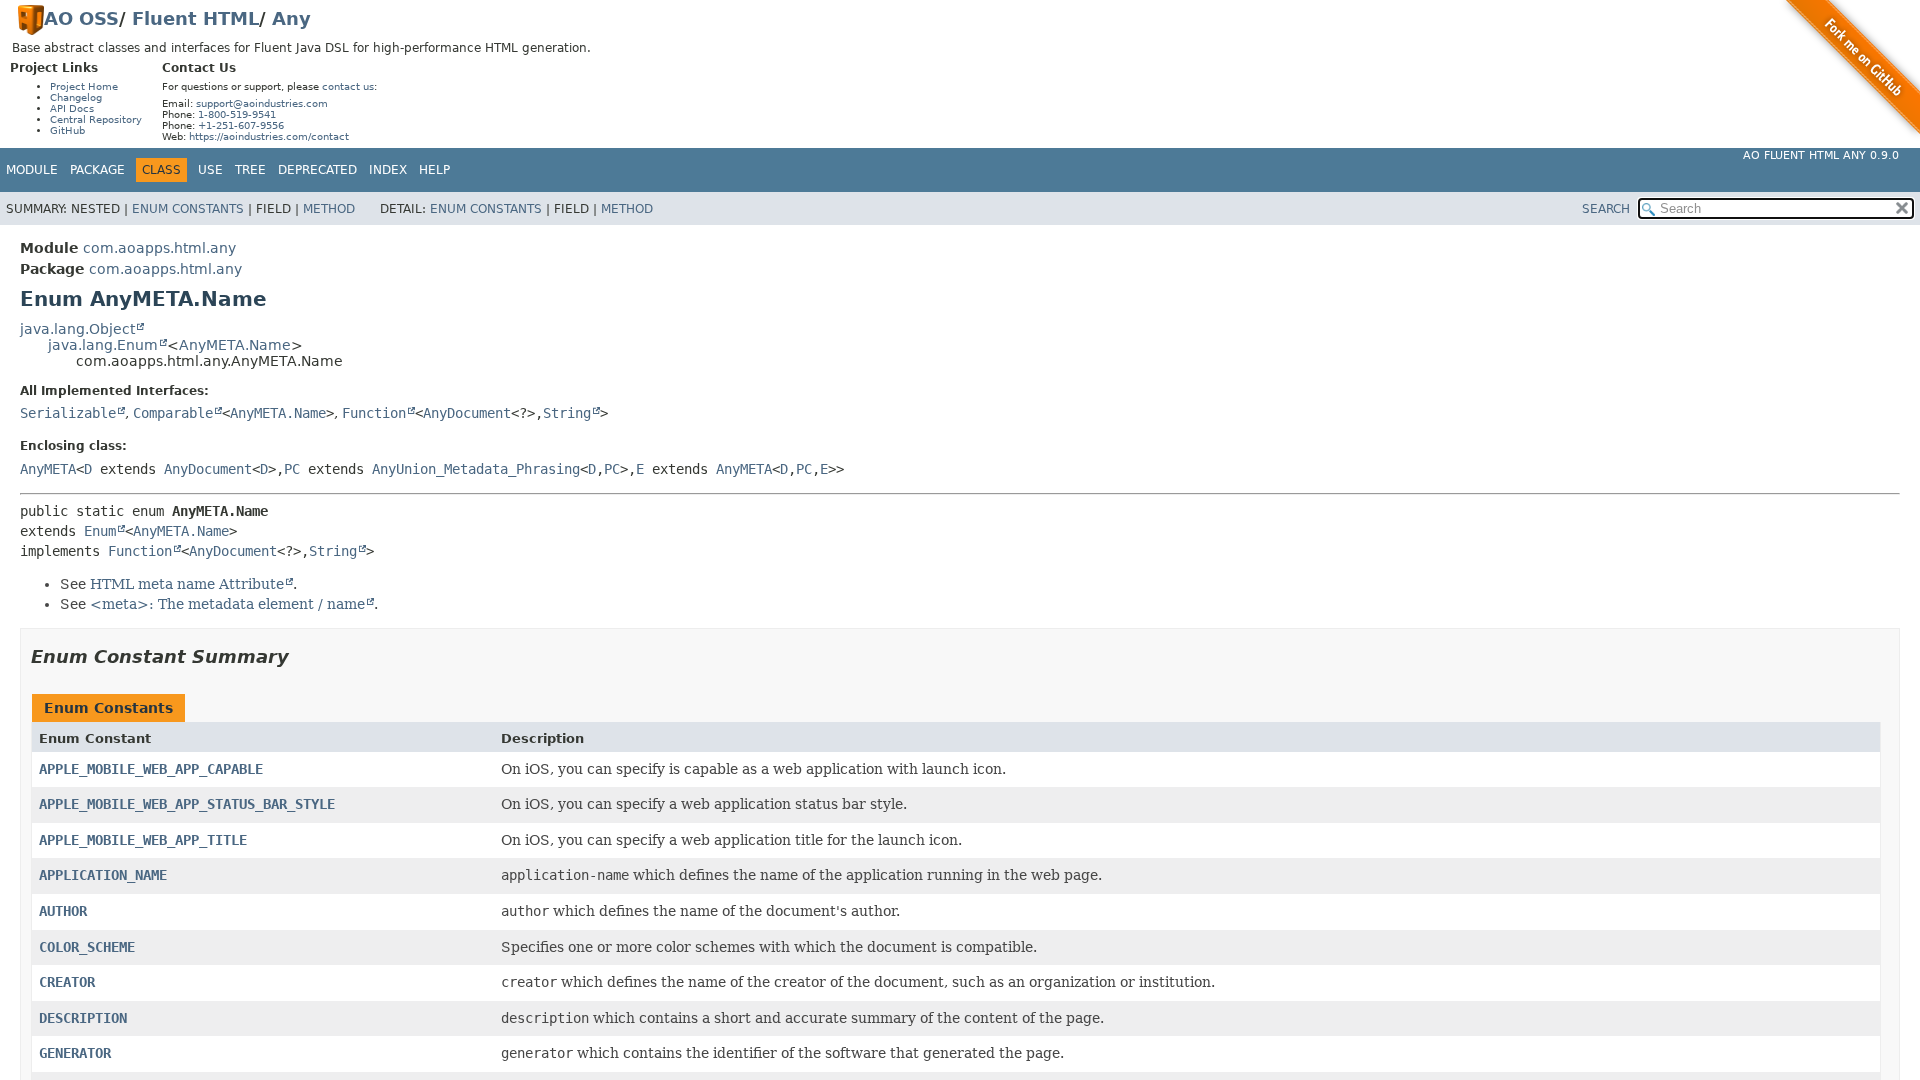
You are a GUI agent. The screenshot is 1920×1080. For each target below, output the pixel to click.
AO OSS (81, 18)
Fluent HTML (195, 18)
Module (32, 170)
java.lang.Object (77, 329)
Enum (100, 531)
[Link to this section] (303, 656)
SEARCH (1606, 209)
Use (210, 170)
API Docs (72, 108)
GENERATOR (75, 1053)
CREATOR (67, 982)
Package (97, 170)
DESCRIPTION (83, 1018)
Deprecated (317, 170)
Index (388, 170)
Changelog (76, 97)
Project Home (84, 86)
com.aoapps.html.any (159, 248)
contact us (348, 86)
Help (434, 170)
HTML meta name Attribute (187, 584)
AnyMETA (48, 469)
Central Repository (96, 119)
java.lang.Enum (103, 345)
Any (291, 18)
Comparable (173, 413)
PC (292, 469)
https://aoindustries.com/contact (269, 136)
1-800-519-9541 (237, 114)
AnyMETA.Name (235, 345)
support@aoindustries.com (262, 103)
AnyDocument (467, 413)
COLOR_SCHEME (87, 947)
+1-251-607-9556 (241, 125)
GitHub (67, 130)
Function (374, 413)
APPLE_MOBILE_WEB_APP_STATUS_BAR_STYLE (187, 804)
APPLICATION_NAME (103, 875)
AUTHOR (63, 911)
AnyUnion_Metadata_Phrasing (476, 469)
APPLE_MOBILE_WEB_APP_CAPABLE (151, 769)
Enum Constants (188, 209)
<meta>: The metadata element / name (227, 604)
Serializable (68, 413)
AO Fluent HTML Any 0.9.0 (1821, 155)
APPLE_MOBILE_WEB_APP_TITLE (143, 840)
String (567, 413)
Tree (250, 170)
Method (329, 209)
